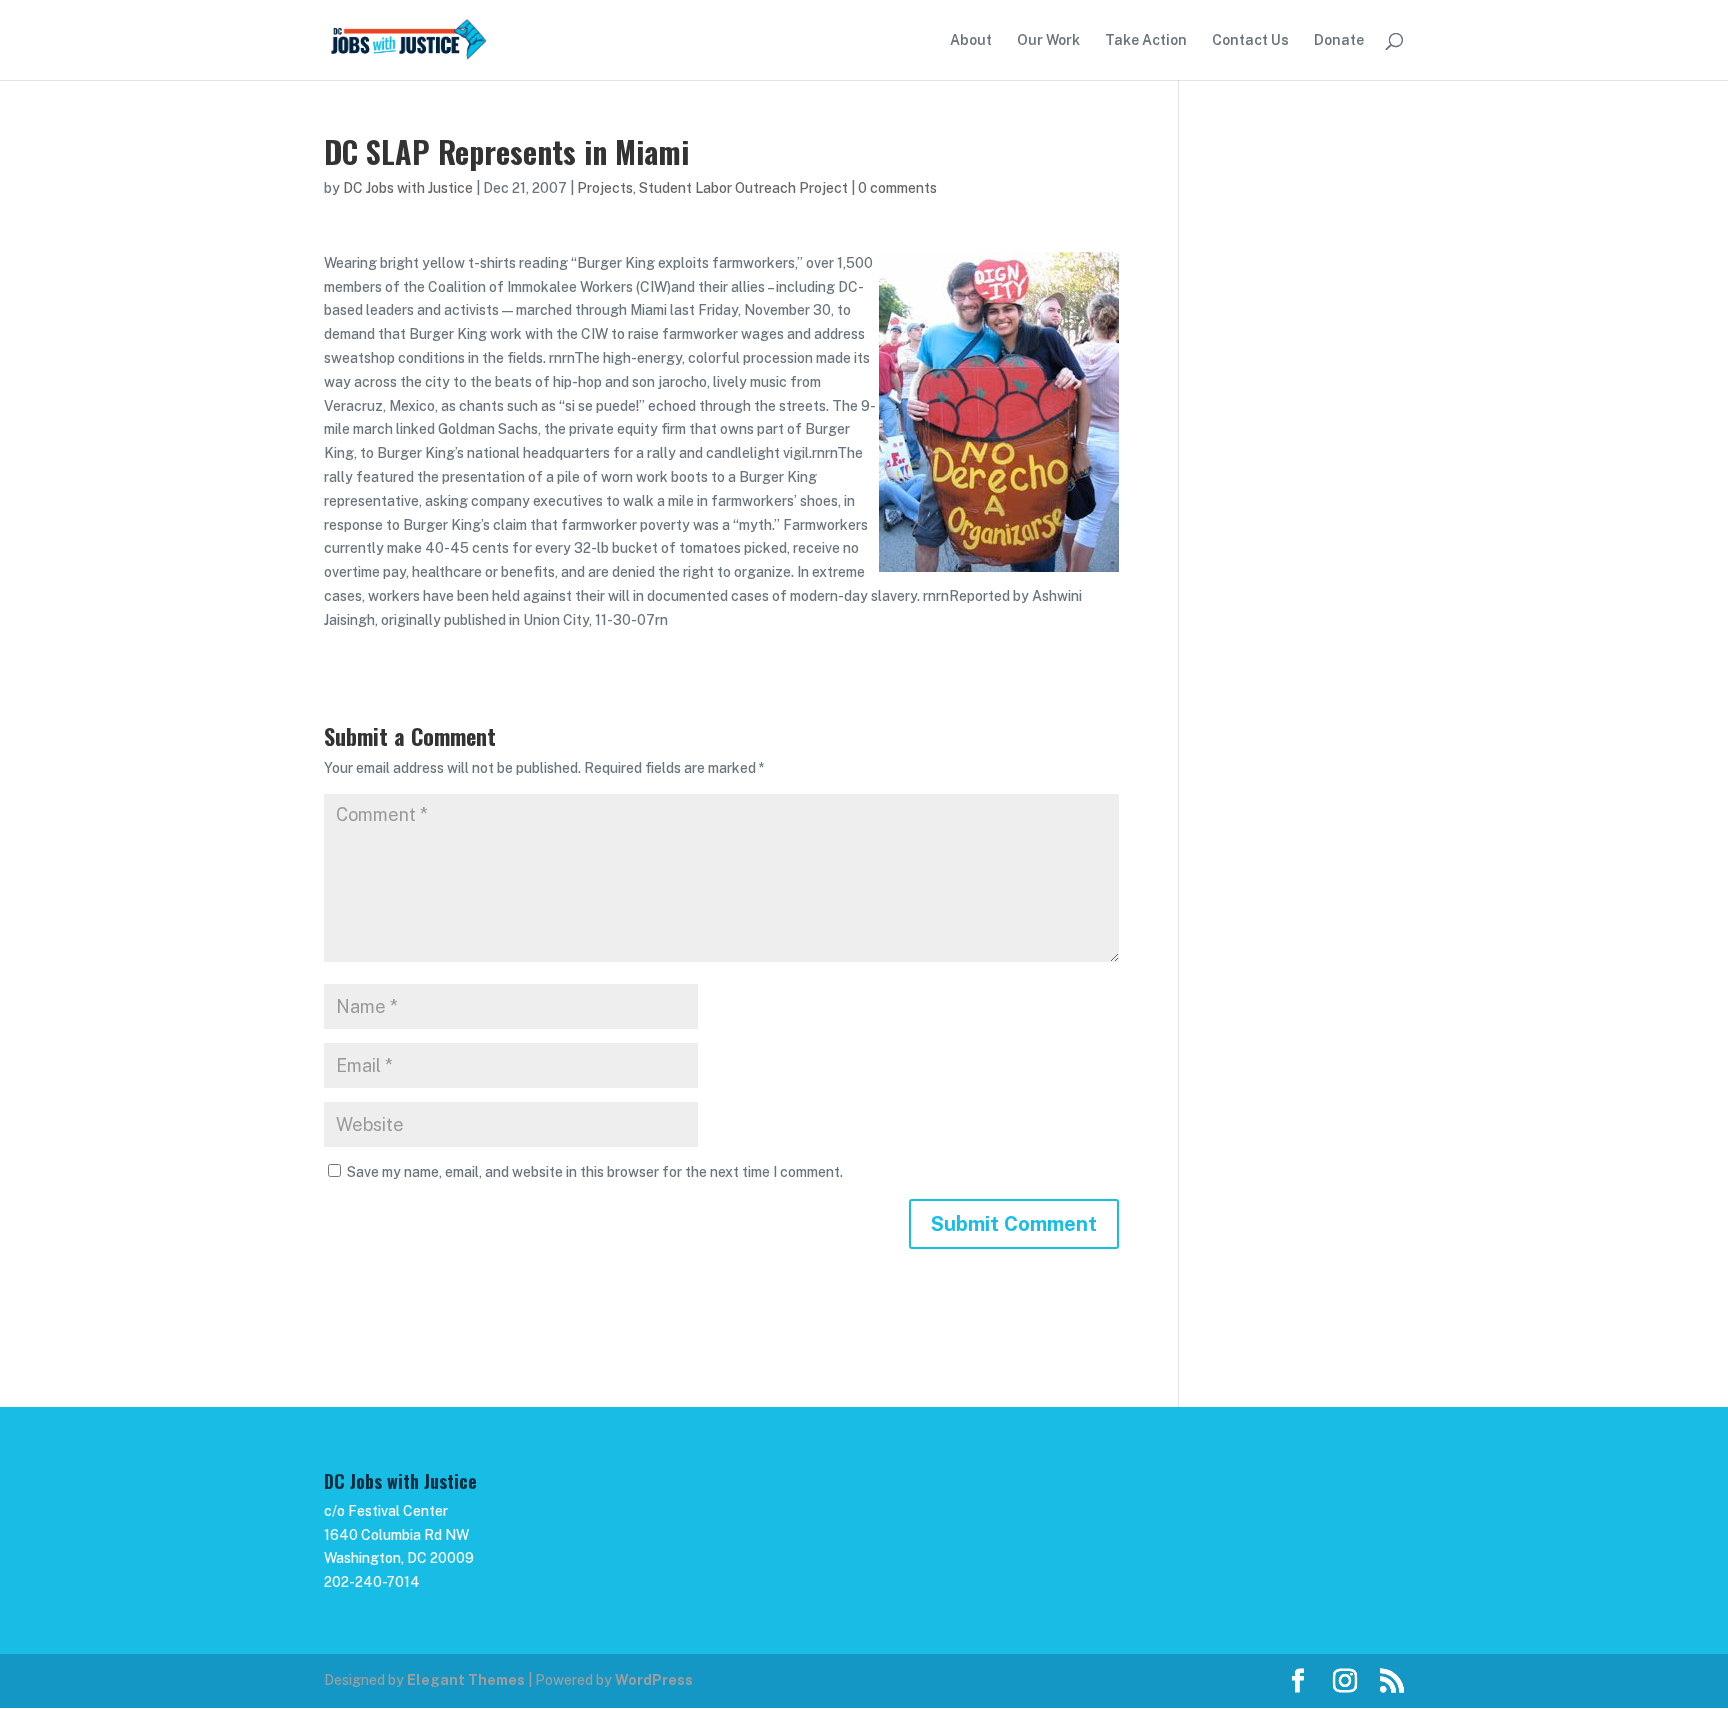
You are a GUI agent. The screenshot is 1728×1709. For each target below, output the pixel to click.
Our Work (1048, 40)
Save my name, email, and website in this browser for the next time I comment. (595, 1172)
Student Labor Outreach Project (743, 188)
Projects (605, 188)
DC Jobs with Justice (408, 188)
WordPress (654, 1680)
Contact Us (1250, 40)
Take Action (1146, 40)
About (971, 40)
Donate (1339, 40)
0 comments (897, 188)
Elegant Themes (466, 1680)
